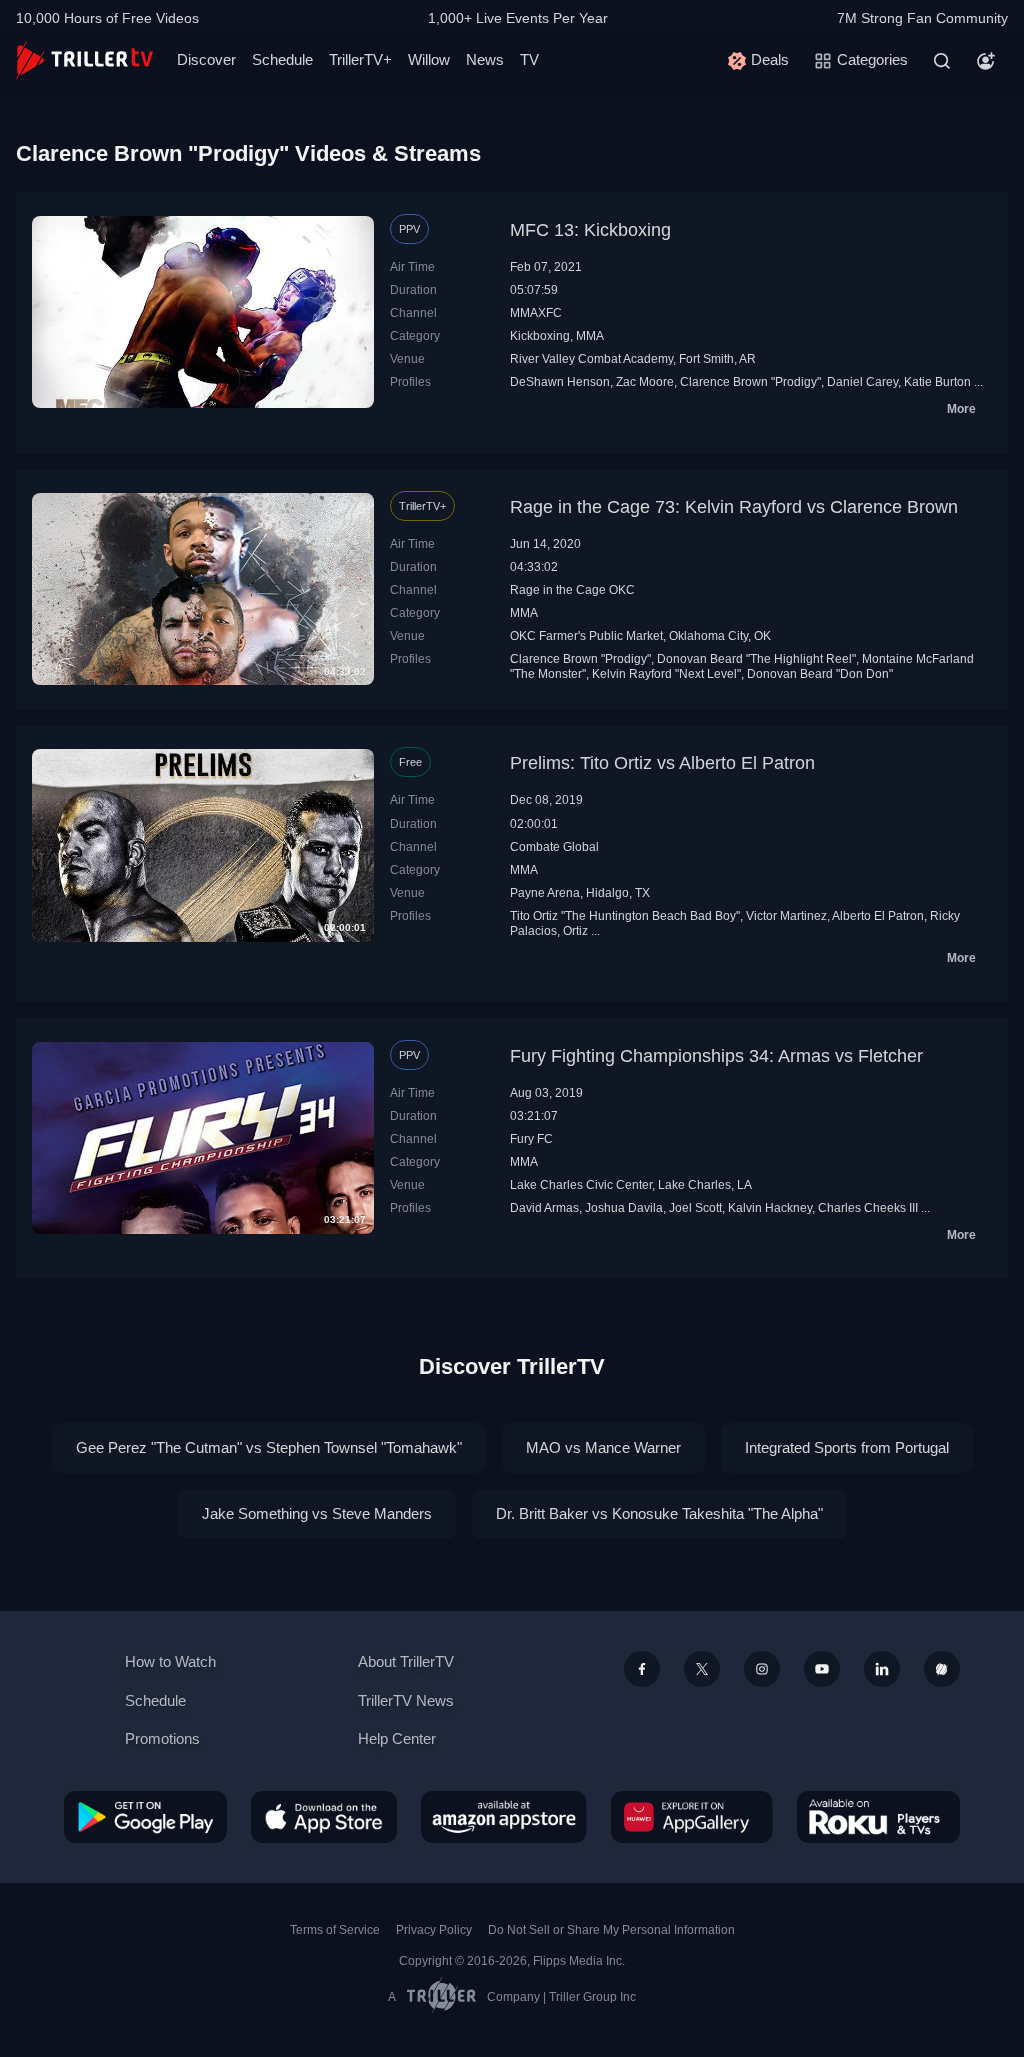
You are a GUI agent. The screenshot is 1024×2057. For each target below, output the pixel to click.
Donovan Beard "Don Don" (820, 674)
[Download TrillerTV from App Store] (324, 1817)
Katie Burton (937, 382)
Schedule (282, 59)
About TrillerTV (406, 1661)
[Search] (942, 61)
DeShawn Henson (560, 382)
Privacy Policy (434, 1930)
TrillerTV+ (360, 59)
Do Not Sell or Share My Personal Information (611, 1930)
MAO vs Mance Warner (603, 1447)
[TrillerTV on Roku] (878, 1817)
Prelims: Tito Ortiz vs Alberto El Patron (662, 763)
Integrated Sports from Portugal (847, 1447)
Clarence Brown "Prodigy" (750, 382)
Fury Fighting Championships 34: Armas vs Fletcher (716, 1056)
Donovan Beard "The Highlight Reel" (756, 659)
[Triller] (942, 1669)
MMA (590, 336)
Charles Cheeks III (868, 1208)
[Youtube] (822, 1669)
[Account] (986, 61)
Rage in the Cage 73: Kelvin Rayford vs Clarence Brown (734, 507)
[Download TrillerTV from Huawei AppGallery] (692, 1817)
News (485, 59)
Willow (429, 59)
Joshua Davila (624, 1208)
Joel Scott (695, 1208)
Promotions (162, 1738)
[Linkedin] (882, 1669)
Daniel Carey (862, 382)
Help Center (397, 1738)
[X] (702, 1669)
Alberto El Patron (878, 916)
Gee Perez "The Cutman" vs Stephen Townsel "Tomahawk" (269, 1447)
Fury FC (531, 1139)
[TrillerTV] (84, 60)
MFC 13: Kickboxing (590, 230)
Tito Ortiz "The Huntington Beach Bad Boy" (625, 916)
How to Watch (170, 1661)
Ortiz (575, 931)
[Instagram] (762, 1669)
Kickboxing (540, 336)
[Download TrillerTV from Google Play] (145, 1817)
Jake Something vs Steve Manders (317, 1513)
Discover (206, 59)
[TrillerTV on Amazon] (504, 1817)
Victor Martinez (786, 916)
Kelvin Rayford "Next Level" (666, 674)
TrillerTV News (406, 1700)
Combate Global (554, 847)
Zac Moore (645, 382)
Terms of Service (335, 1930)
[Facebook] (642, 1669)
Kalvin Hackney (770, 1208)
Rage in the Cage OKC (572, 590)
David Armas (544, 1208)
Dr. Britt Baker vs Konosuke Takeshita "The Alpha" (659, 1513)
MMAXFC (536, 313)
